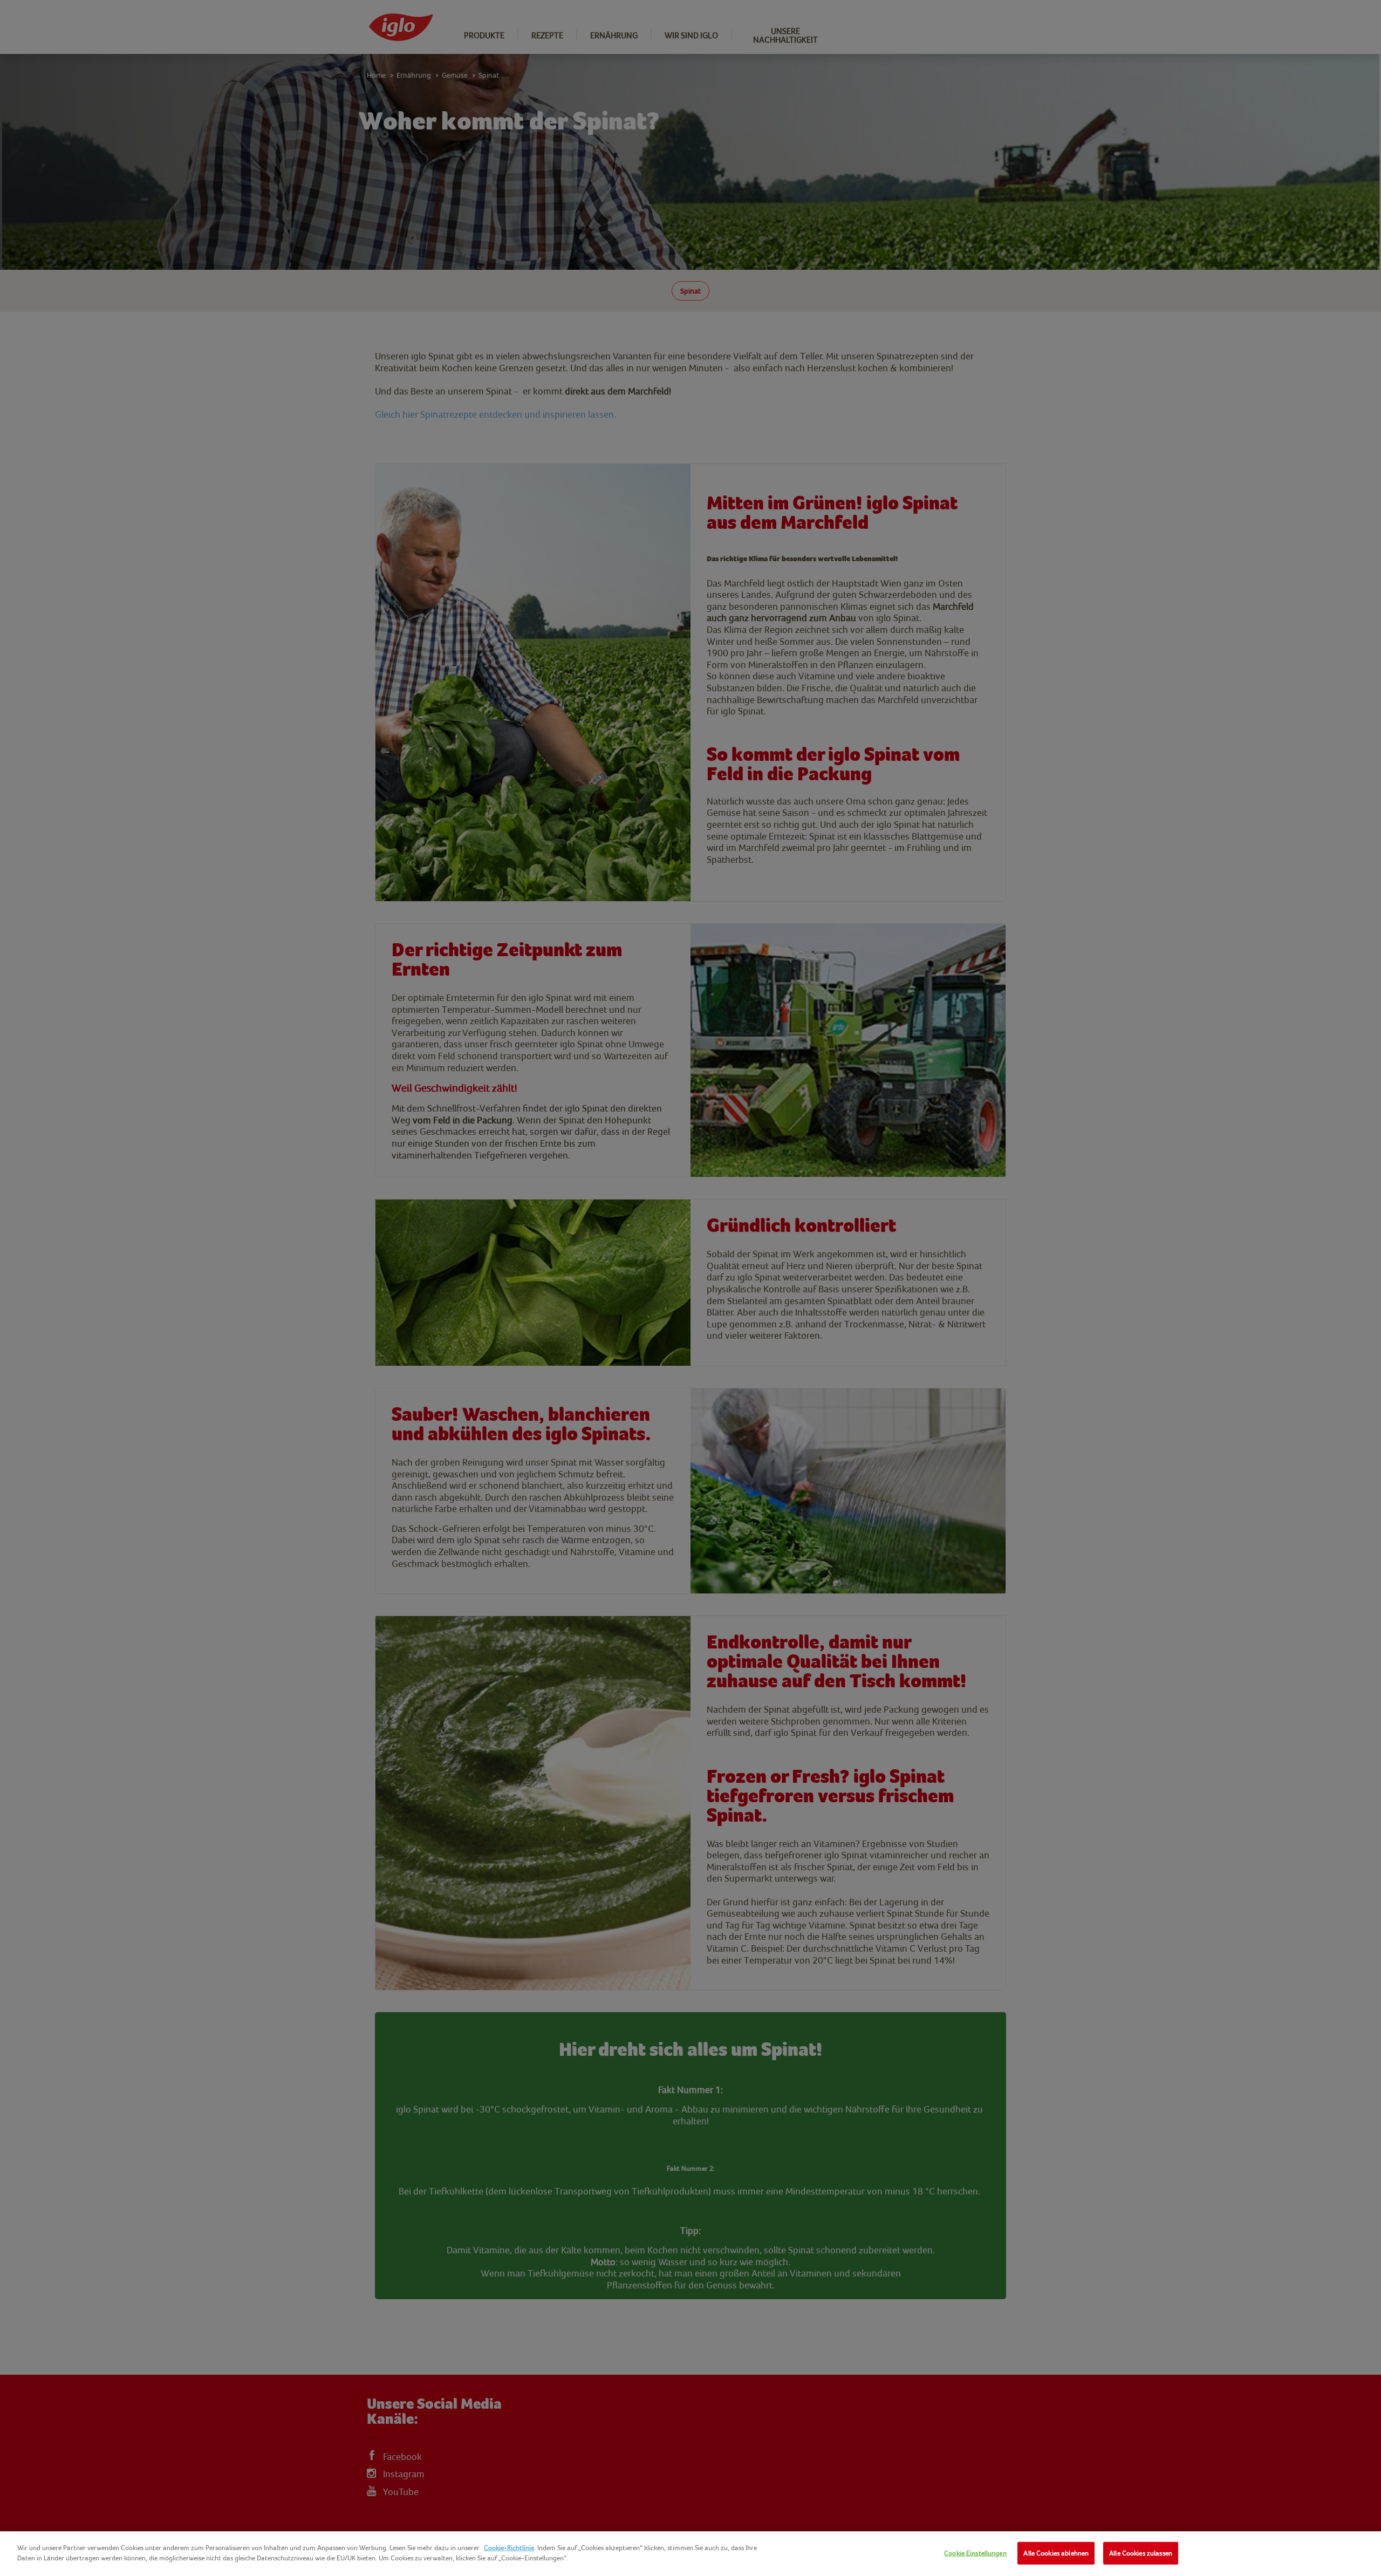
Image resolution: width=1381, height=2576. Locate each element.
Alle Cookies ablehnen (1056, 2553)
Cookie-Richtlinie (509, 2548)
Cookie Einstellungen (975, 2553)
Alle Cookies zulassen (1141, 2553)
